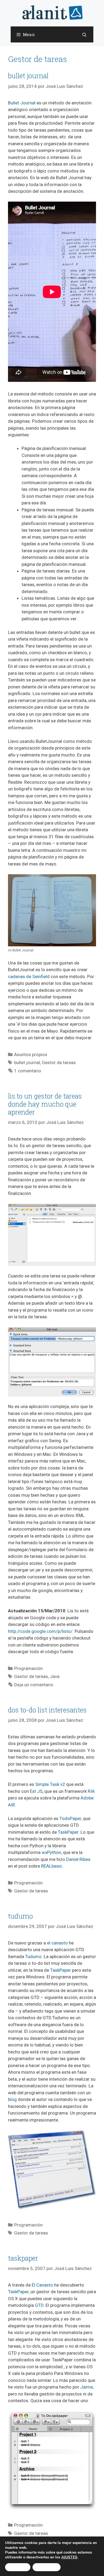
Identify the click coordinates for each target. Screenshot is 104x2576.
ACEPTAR (18, 2567)
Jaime (87, 2387)
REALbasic (52, 1866)
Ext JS (36, 1791)
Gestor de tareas (59, 1062)
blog (12, 2099)
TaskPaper (68, 1832)
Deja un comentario (34, 1685)
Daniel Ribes (78, 1859)
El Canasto (42, 2285)
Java (55, 1676)
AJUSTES (69, 2557)
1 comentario (28, 1071)
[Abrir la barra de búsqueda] (84, 35)
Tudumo (33, 1956)
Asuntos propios (31, 1054)
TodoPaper (70, 1818)
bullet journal (28, 76)
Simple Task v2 (50, 1784)
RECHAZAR (47, 2567)
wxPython (51, 1852)
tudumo (20, 1916)
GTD (39, 2305)
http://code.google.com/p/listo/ (40, 1631)
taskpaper (23, 2258)
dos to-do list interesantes (47, 1710)
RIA (91, 1791)
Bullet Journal (22, 103)
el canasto (57, 1943)
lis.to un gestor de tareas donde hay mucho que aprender (45, 1104)
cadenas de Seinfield (29, 977)
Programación (28, 1668)
